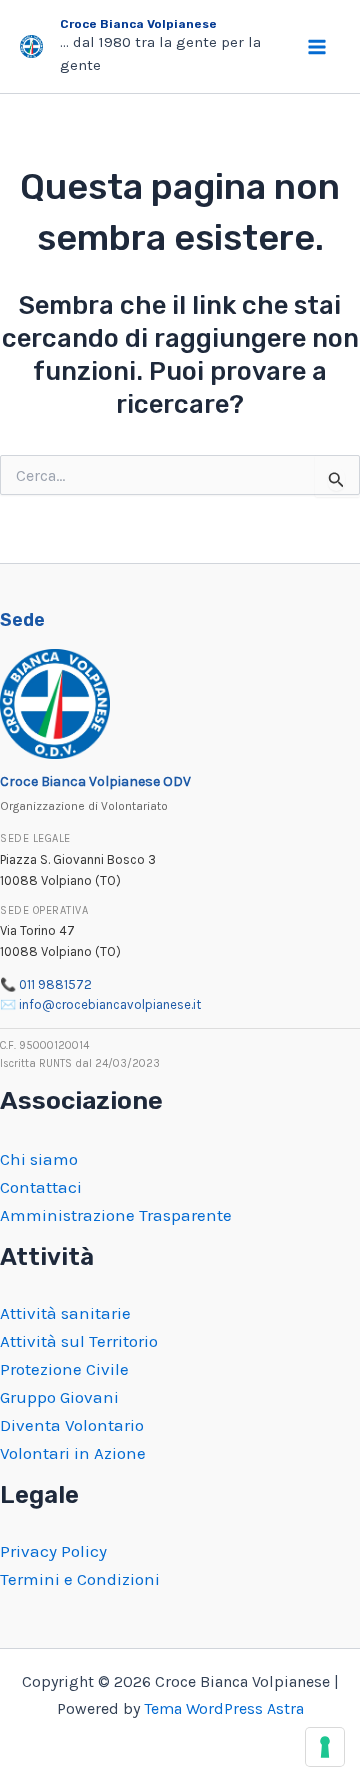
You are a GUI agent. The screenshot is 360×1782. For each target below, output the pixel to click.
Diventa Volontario (72, 1425)
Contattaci (41, 1187)
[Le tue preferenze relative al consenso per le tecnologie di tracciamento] (325, 1747)
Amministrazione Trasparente (116, 1215)
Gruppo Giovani (59, 1397)
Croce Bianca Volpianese (138, 24)
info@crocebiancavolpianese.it (110, 1004)
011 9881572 (55, 984)
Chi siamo (39, 1159)
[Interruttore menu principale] (318, 47)
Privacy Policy (53, 1551)
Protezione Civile (64, 1369)
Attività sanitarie (65, 1313)
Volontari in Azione (73, 1453)
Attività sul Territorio (79, 1341)
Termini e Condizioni (80, 1579)
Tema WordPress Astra (224, 1708)
